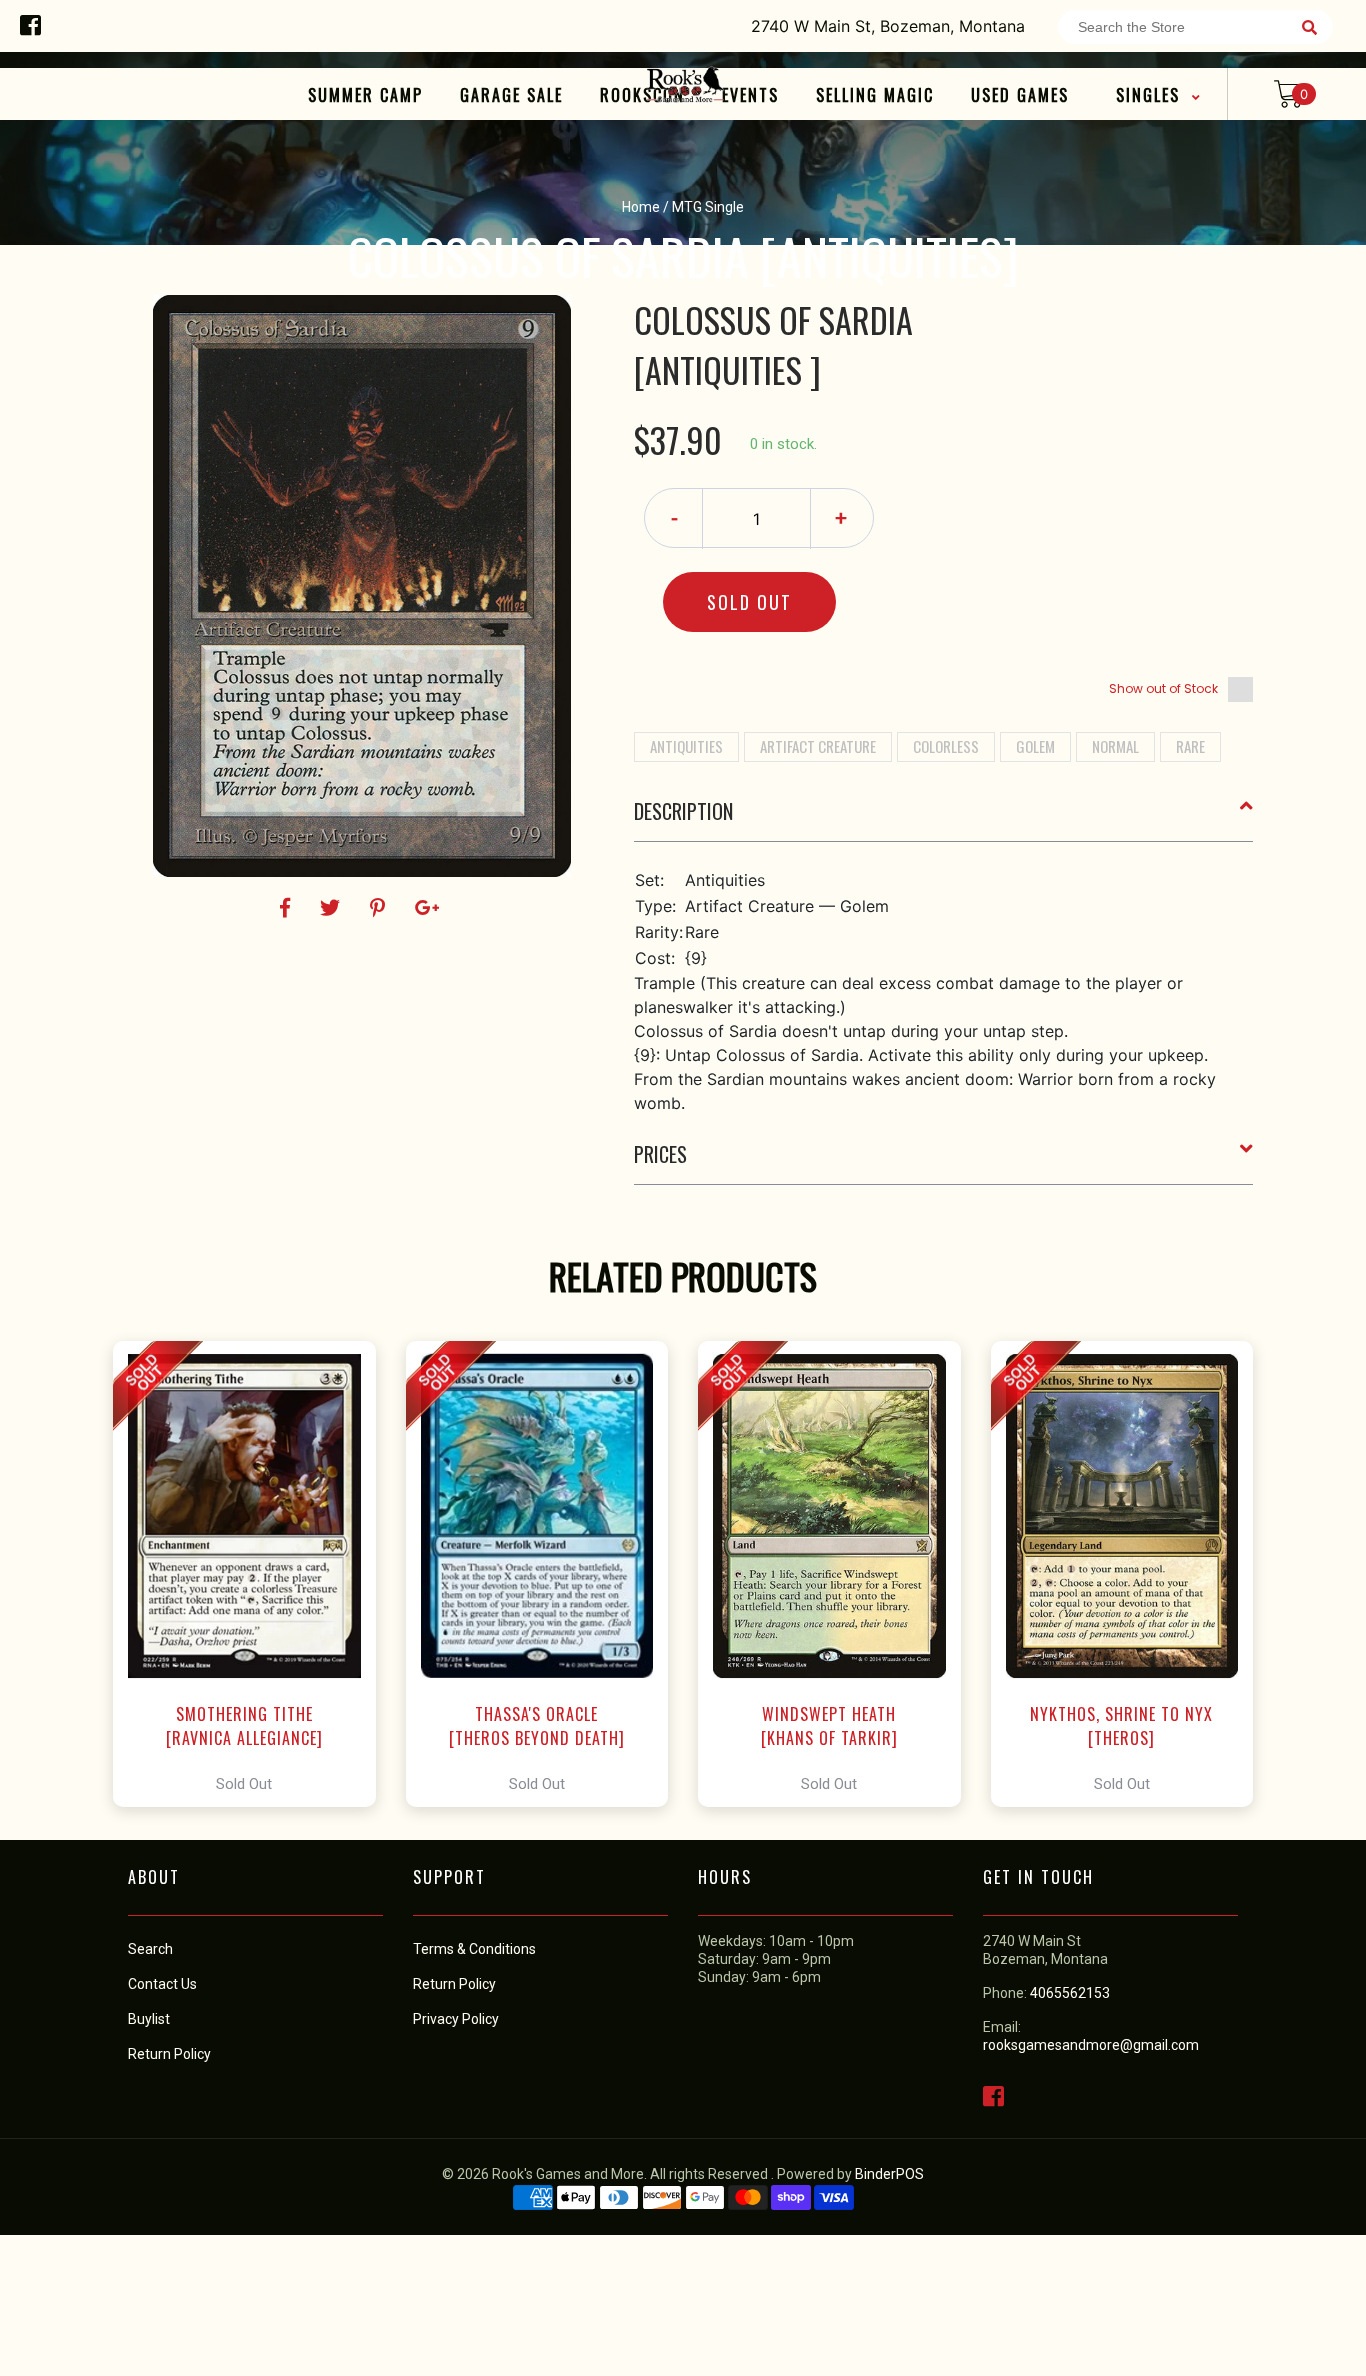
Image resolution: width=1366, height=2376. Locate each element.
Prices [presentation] (660, 1154)
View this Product (253, 1574)
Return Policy (454, 1984)
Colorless (946, 746)
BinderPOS (889, 2174)
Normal (1115, 746)
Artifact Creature (818, 746)
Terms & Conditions (474, 1949)
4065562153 (1070, 1993)
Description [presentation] (683, 811)
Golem (1035, 746)
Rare (1190, 746)
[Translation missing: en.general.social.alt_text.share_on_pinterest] (380, 908)
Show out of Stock (1163, 688)
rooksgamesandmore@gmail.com (1091, 2045)
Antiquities (686, 746)
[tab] (944, 819)
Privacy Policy (456, 2019)
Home (641, 207)
